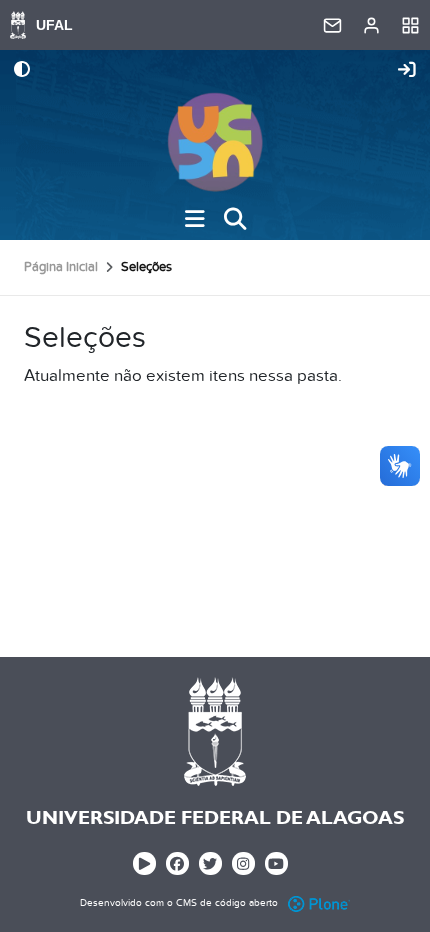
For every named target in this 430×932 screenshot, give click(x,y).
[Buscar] (235, 219)
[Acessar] (407, 71)
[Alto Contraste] (22, 71)
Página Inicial (61, 267)
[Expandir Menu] (195, 219)
